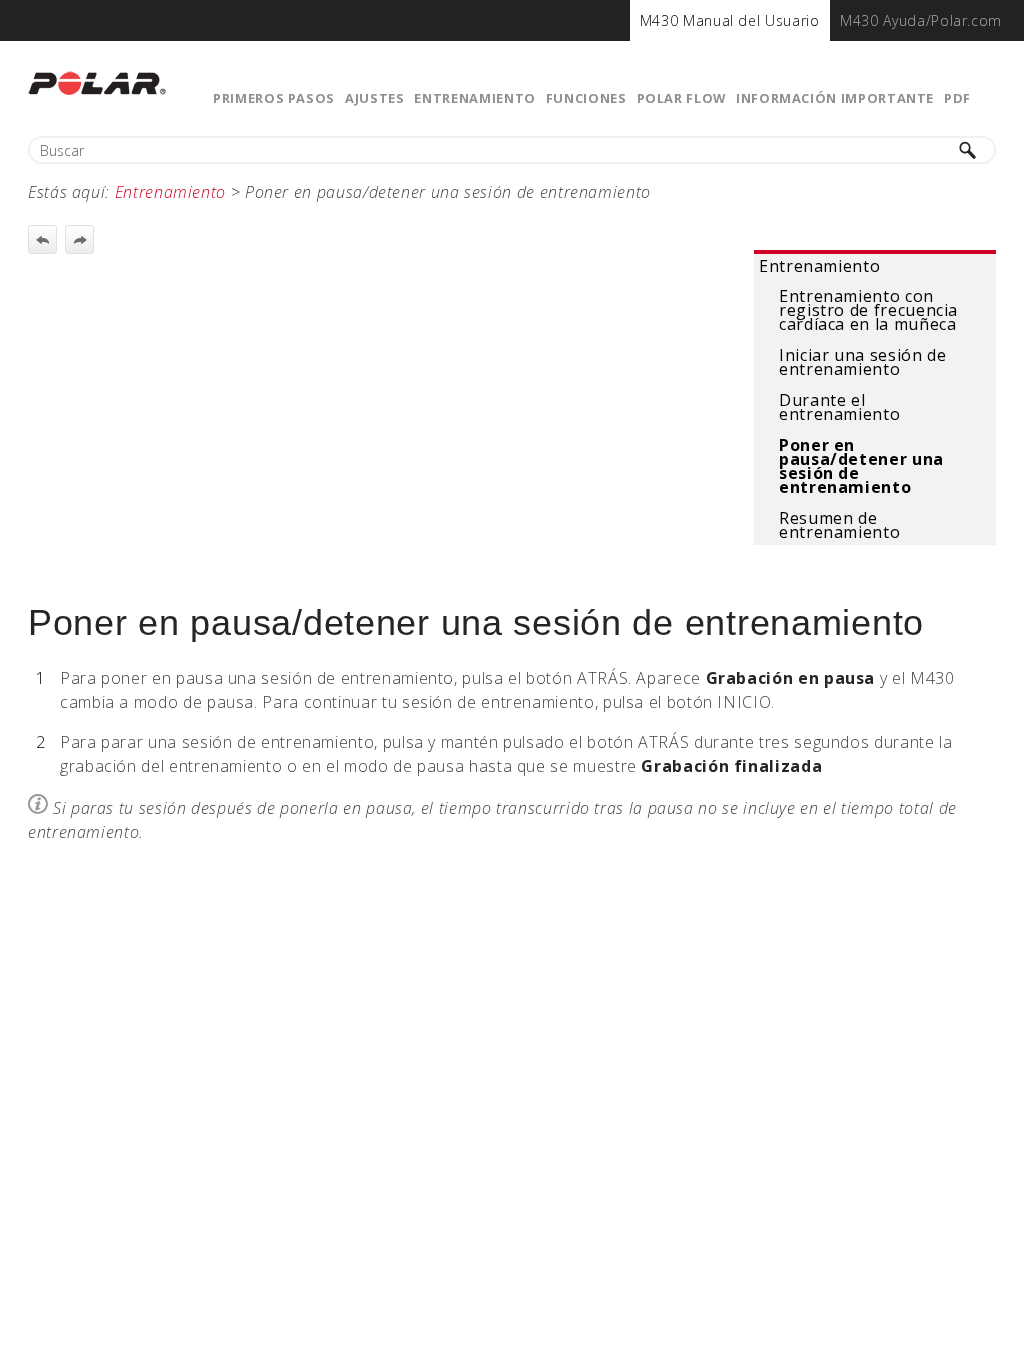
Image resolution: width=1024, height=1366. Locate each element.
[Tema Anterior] (42, 239)
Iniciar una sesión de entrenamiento (862, 362)
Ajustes (374, 98)
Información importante (835, 98)
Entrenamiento (474, 98)
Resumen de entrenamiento (839, 525)
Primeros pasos (274, 98)
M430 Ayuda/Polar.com (921, 20)
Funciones (586, 98)
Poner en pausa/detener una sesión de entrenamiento (861, 466)
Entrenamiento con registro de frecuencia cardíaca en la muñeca (868, 310)
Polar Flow (681, 98)
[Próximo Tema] (79, 239)
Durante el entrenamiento (839, 407)
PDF (957, 98)
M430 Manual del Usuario (730, 20)
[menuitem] (730, 20)
